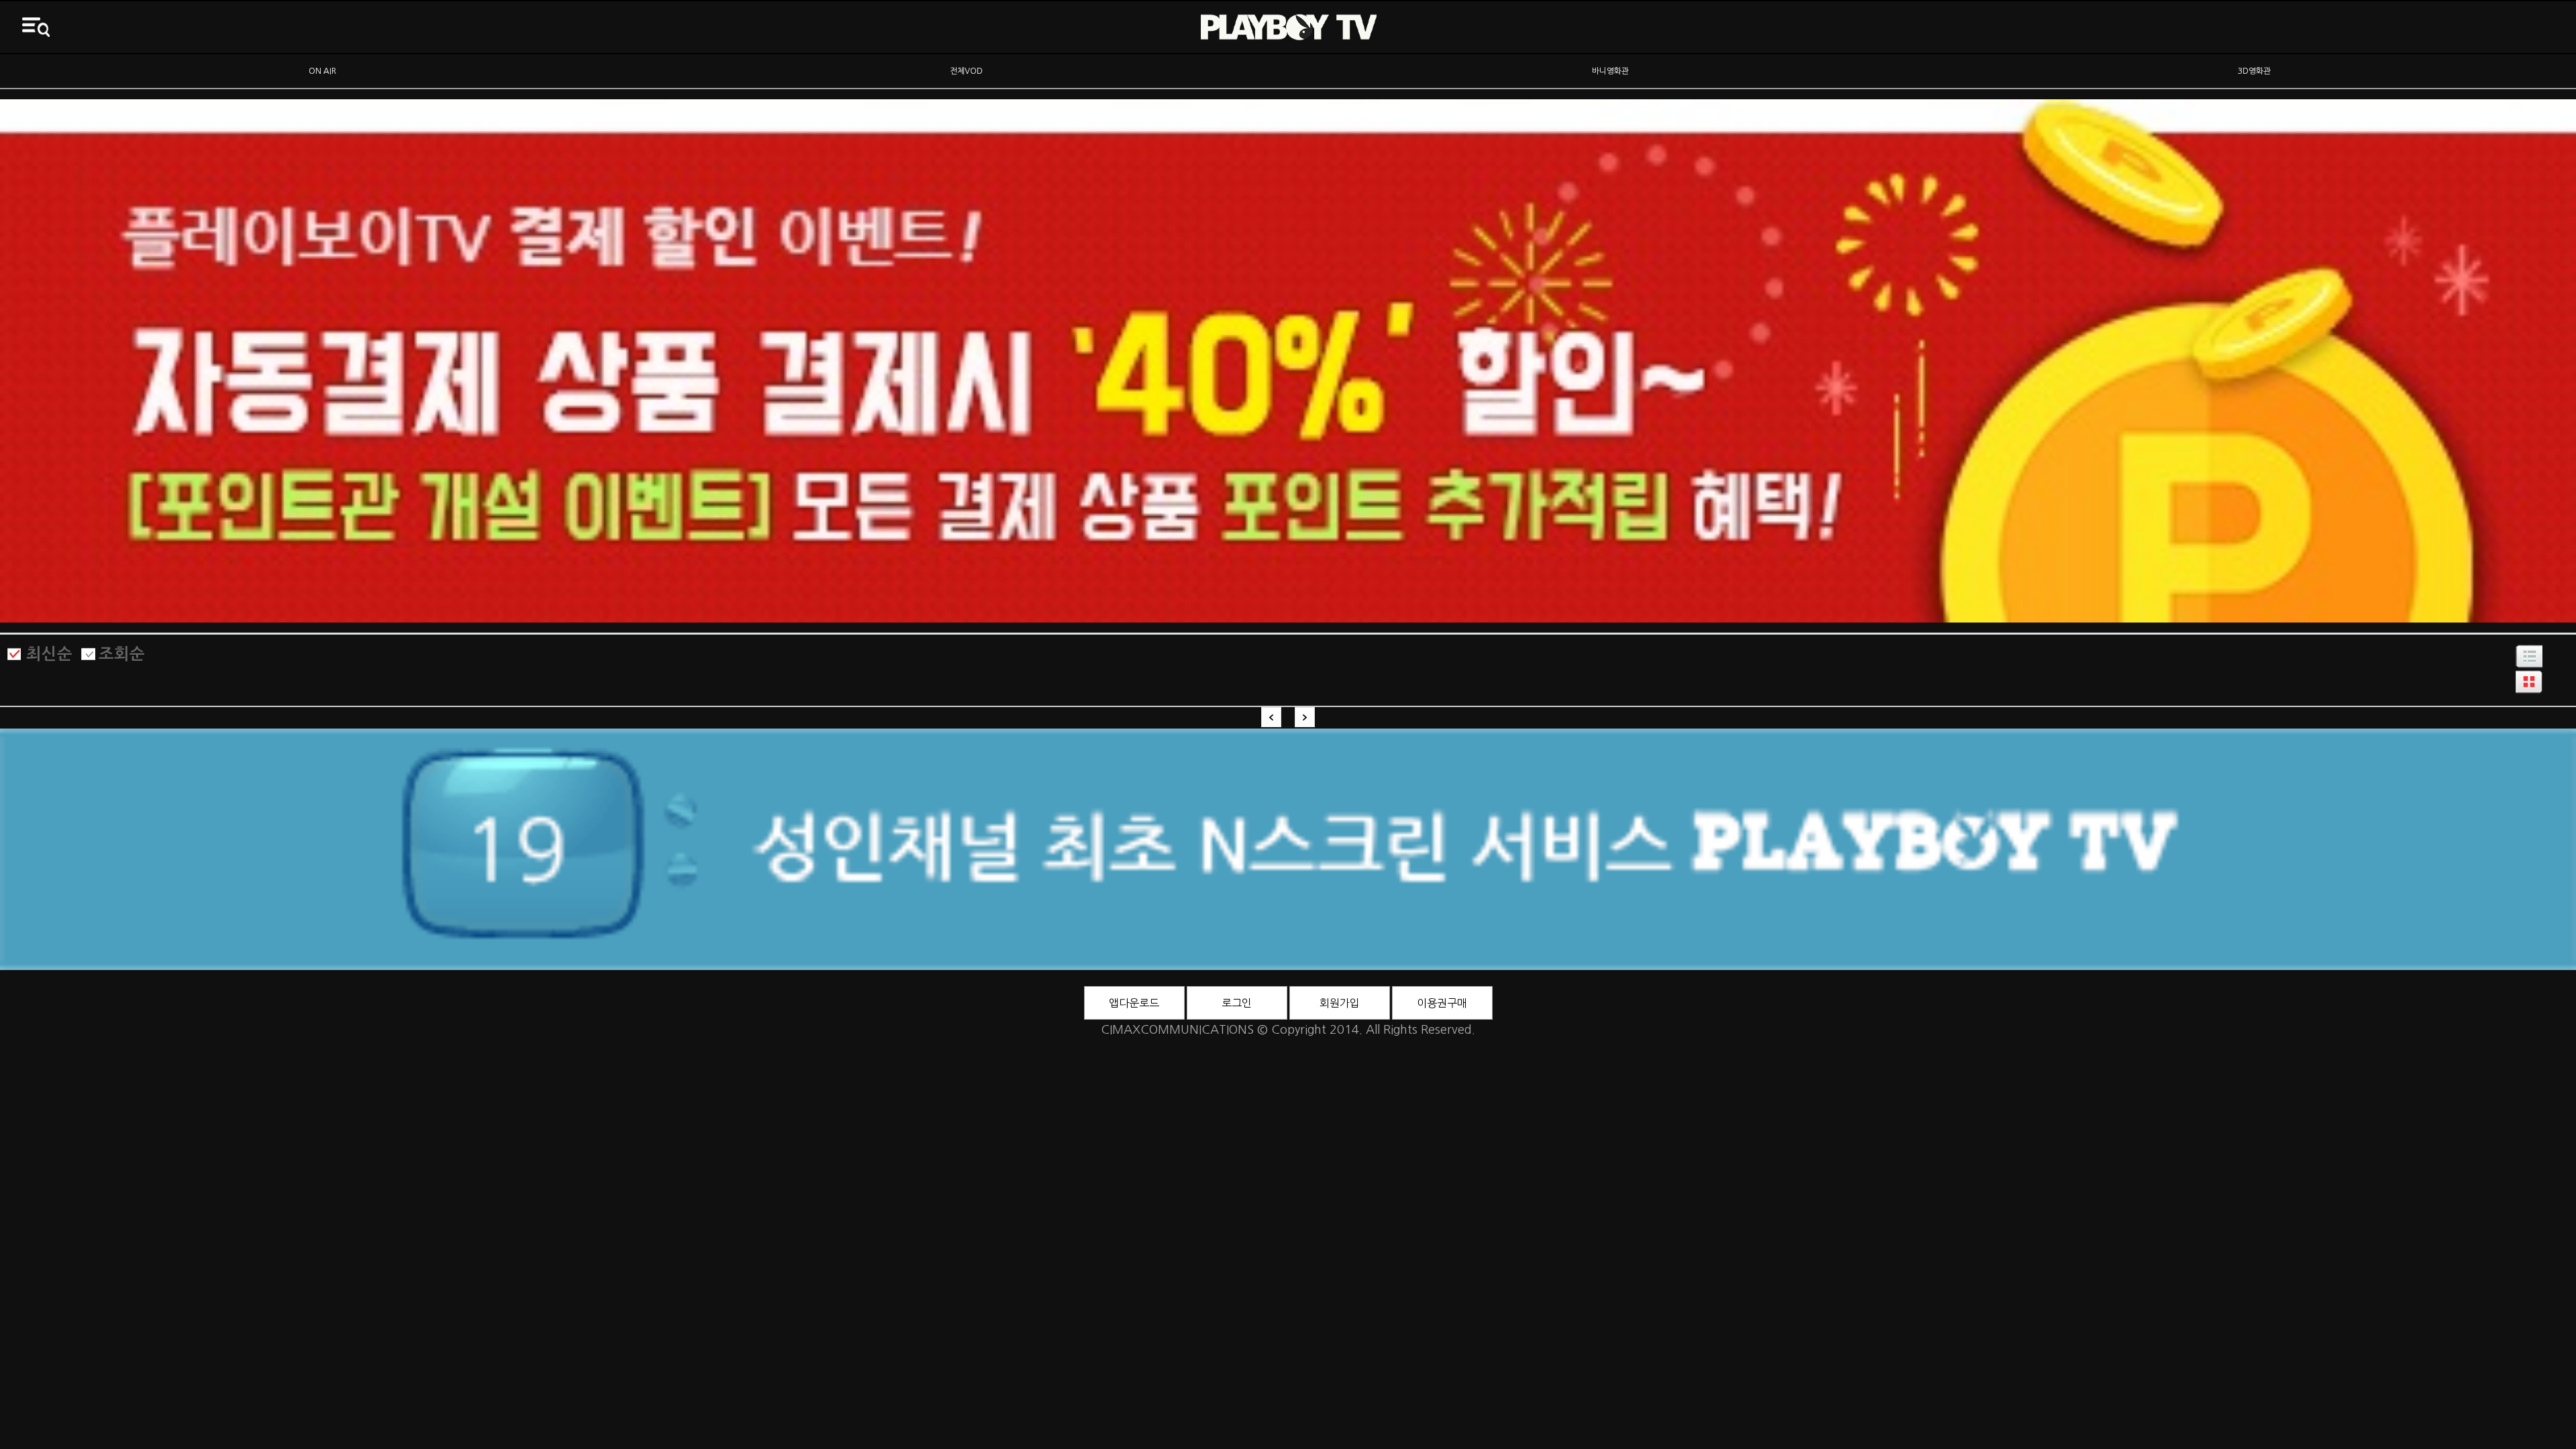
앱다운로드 (1134, 1003)
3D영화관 (2254, 71)
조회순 (122, 654)
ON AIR (322, 71)
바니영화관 (1610, 71)
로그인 (1237, 1003)
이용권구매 (1442, 1003)
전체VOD (966, 71)
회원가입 (1340, 1003)
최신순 (49, 654)
